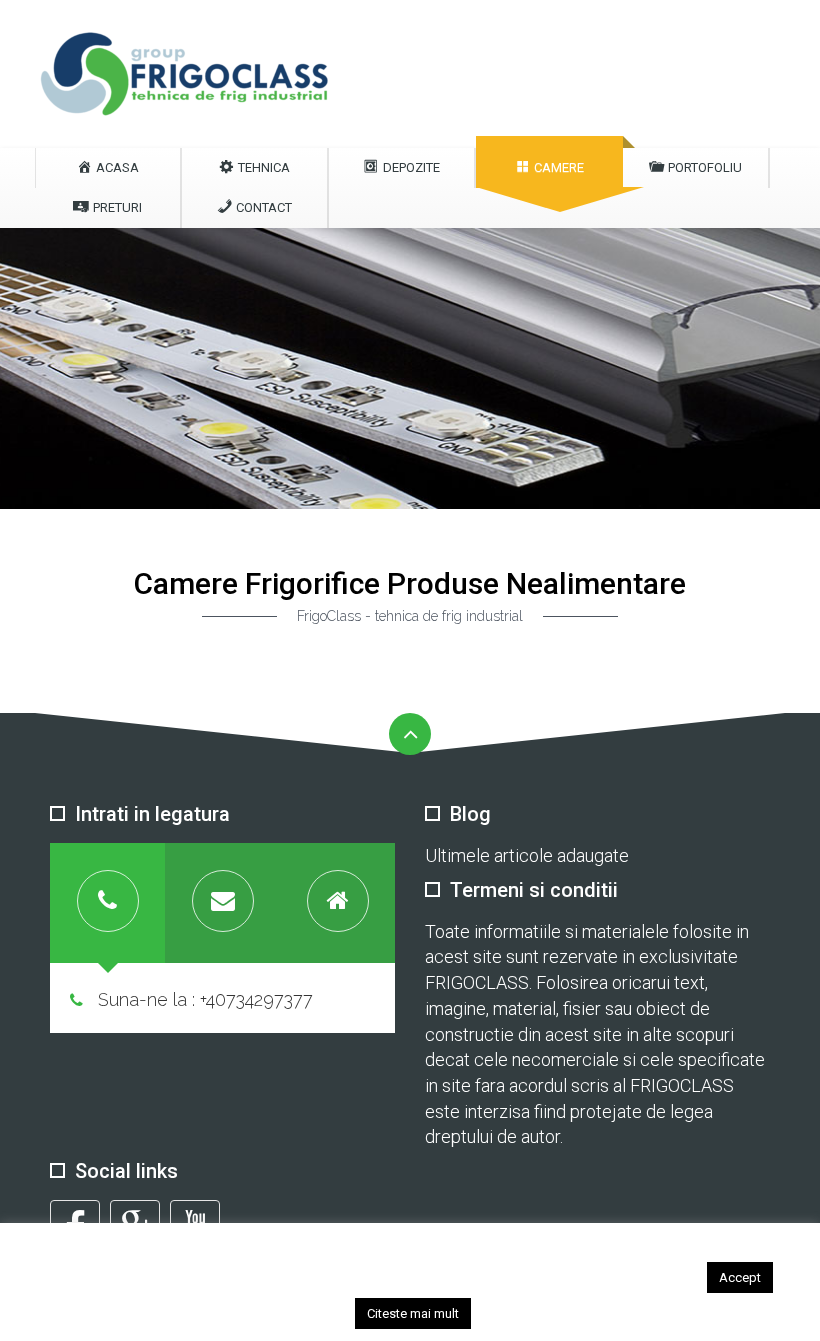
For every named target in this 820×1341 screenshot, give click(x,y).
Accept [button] (740, 1277)
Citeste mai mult (413, 1313)
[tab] (107, 903)
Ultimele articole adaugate (527, 855)
